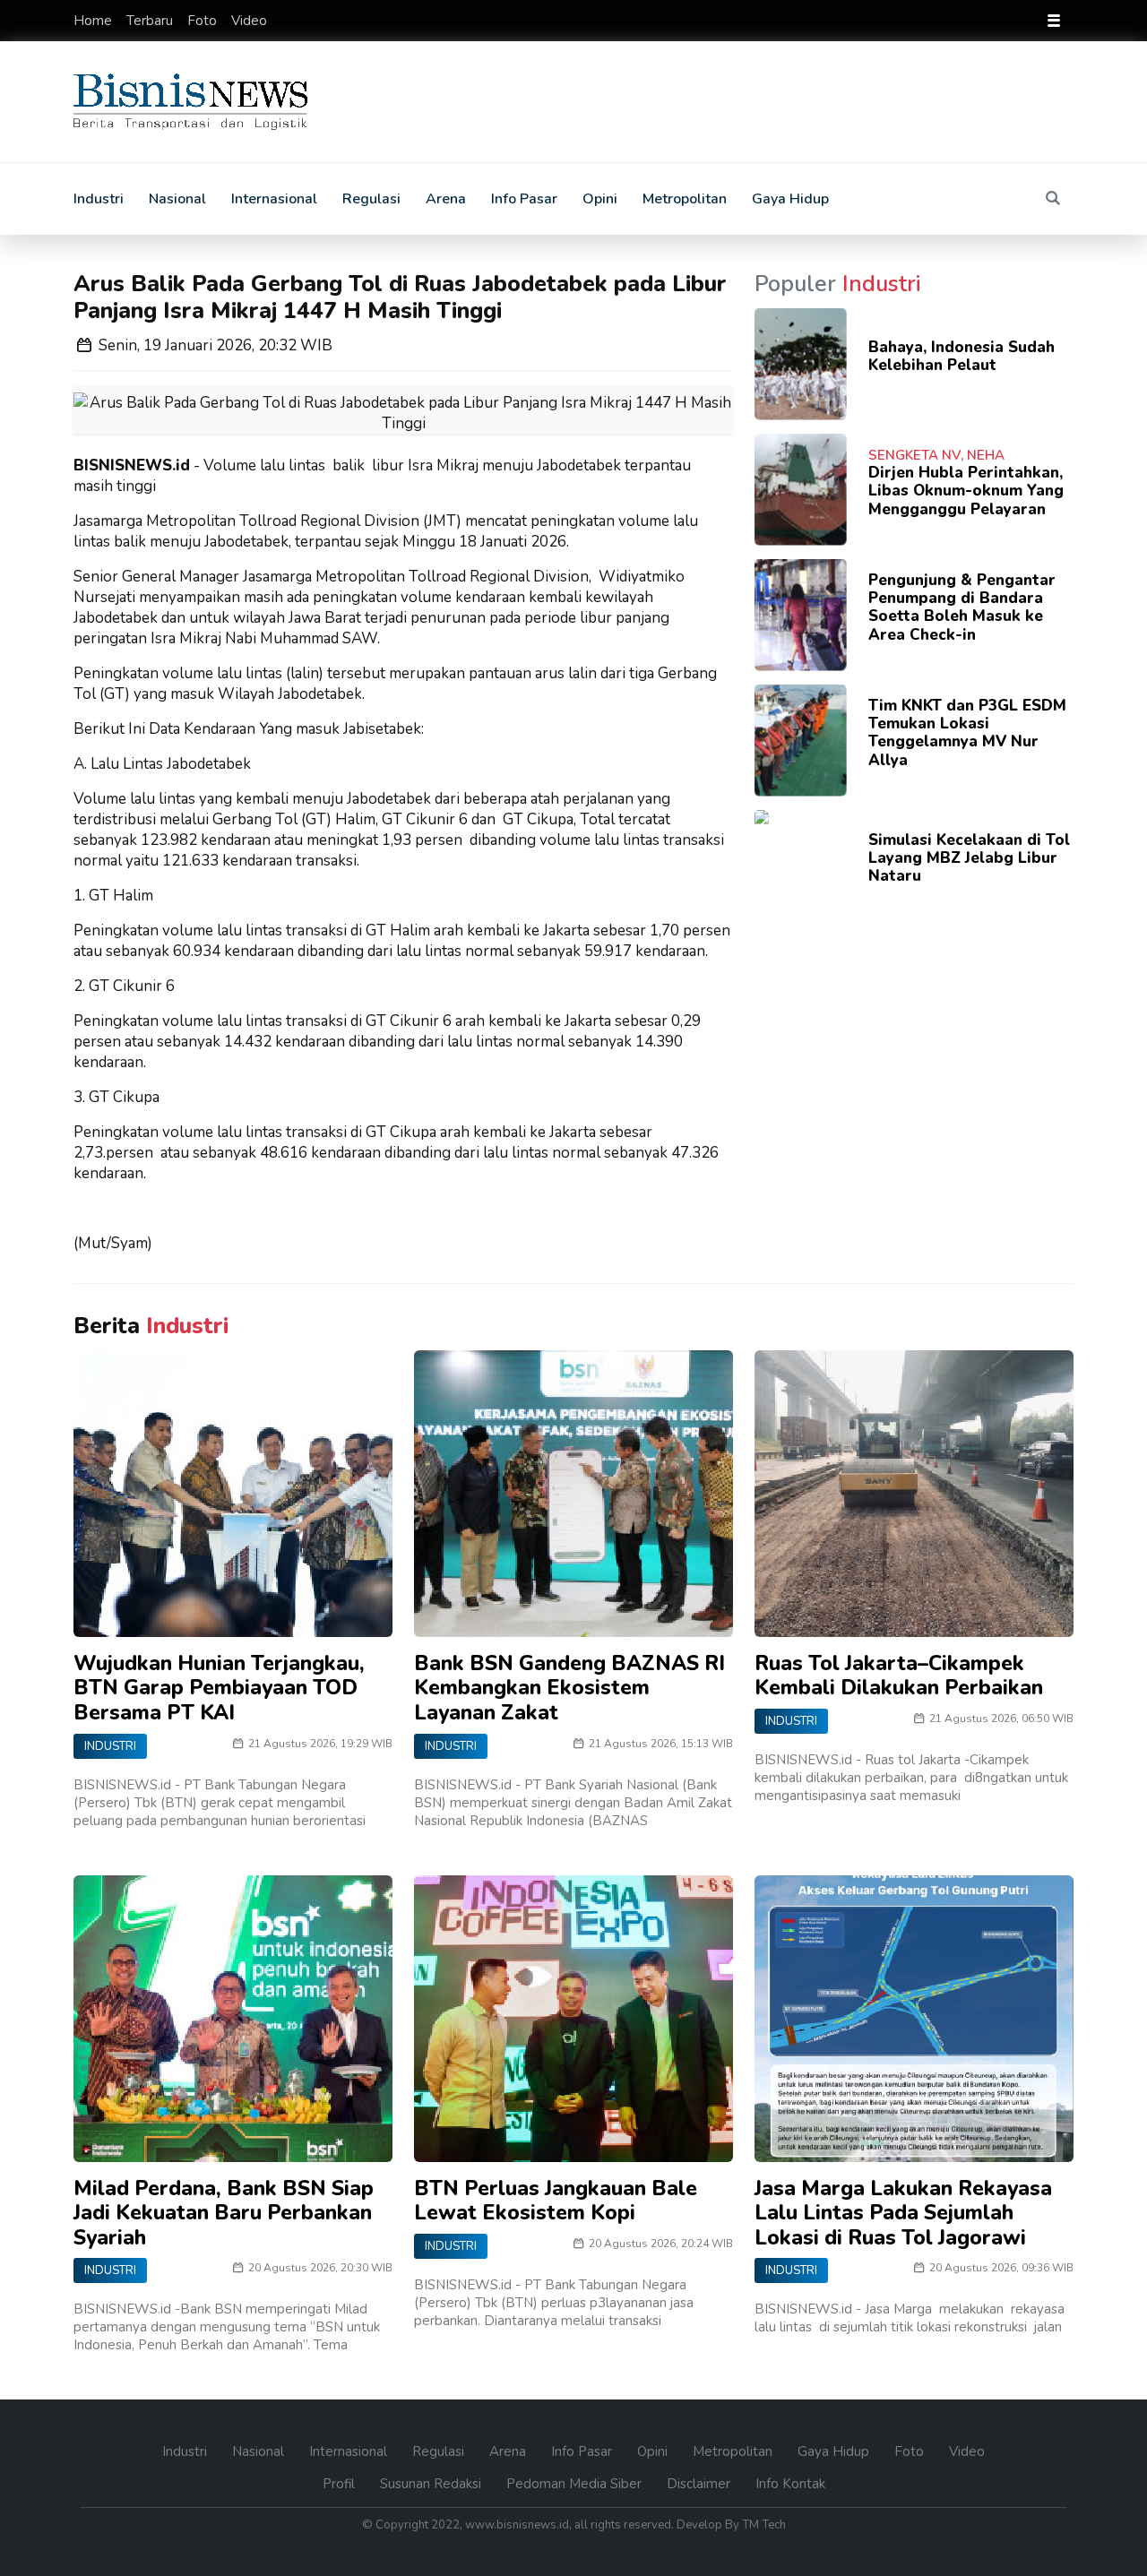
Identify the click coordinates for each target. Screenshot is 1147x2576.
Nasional (177, 199)
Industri (99, 199)
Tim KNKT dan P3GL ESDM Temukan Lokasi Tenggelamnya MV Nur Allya (967, 733)
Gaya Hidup (790, 199)
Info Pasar (524, 199)
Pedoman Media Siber (576, 2484)
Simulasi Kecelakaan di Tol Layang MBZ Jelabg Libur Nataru (969, 858)
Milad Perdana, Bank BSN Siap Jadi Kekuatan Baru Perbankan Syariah (224, 2213)
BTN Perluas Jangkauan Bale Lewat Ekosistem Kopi (556, 2201)
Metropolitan (685, 199)
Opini (600, 199)
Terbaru (151, 21)
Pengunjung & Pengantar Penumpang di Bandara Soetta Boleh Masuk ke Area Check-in (962, 607)
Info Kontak (790, 2484)
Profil (341, 2484)
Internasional (274, 199)
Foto (204, 21)
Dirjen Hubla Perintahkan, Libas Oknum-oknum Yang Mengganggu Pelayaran (966, 491)
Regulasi (371, 199)
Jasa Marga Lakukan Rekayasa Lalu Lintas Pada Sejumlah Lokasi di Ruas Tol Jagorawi (903, 2213)
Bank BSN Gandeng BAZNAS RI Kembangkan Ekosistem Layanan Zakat (569, 1688)
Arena (446, 199)
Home (95, 21)
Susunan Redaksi (432, 2484)
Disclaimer (700, 2484)
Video (249, 21)
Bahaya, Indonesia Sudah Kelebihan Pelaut (962, 356)
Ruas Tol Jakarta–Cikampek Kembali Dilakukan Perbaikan (899, 1676)
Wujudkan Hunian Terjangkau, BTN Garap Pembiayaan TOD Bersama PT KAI (219, 1688)
